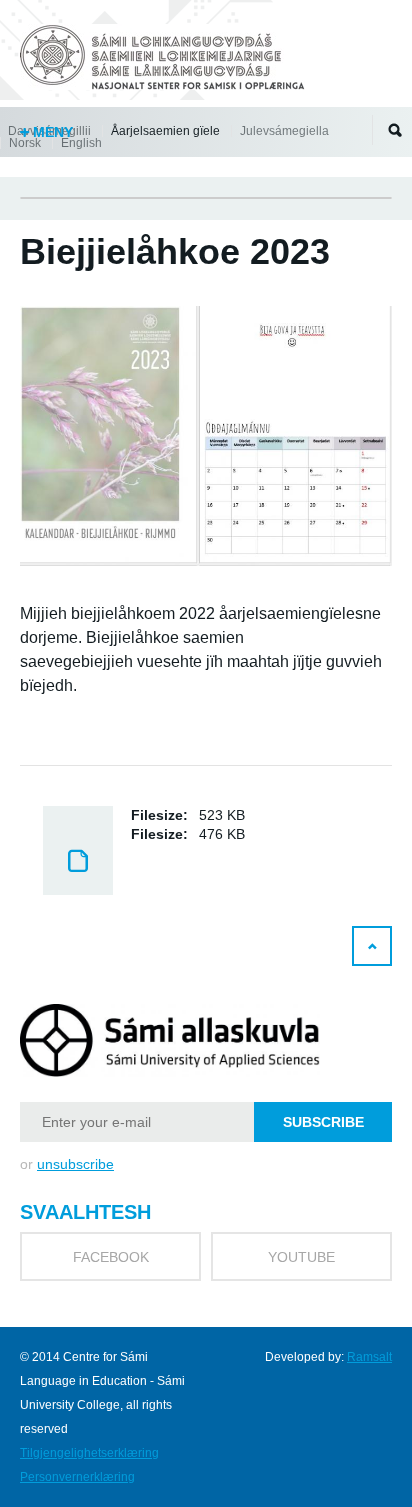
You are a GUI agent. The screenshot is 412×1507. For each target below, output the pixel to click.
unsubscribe (75, 1164)
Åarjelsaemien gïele (165, 131)
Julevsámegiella (284, 131)
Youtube (301, 1257)
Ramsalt (369, 1357)
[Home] (165, 60)
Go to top (372, 946)
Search (395, 130)
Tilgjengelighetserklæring (89, 1453)
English (81, 143)
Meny (51, 132)
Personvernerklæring (77, 1477)
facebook (111, 1257)
